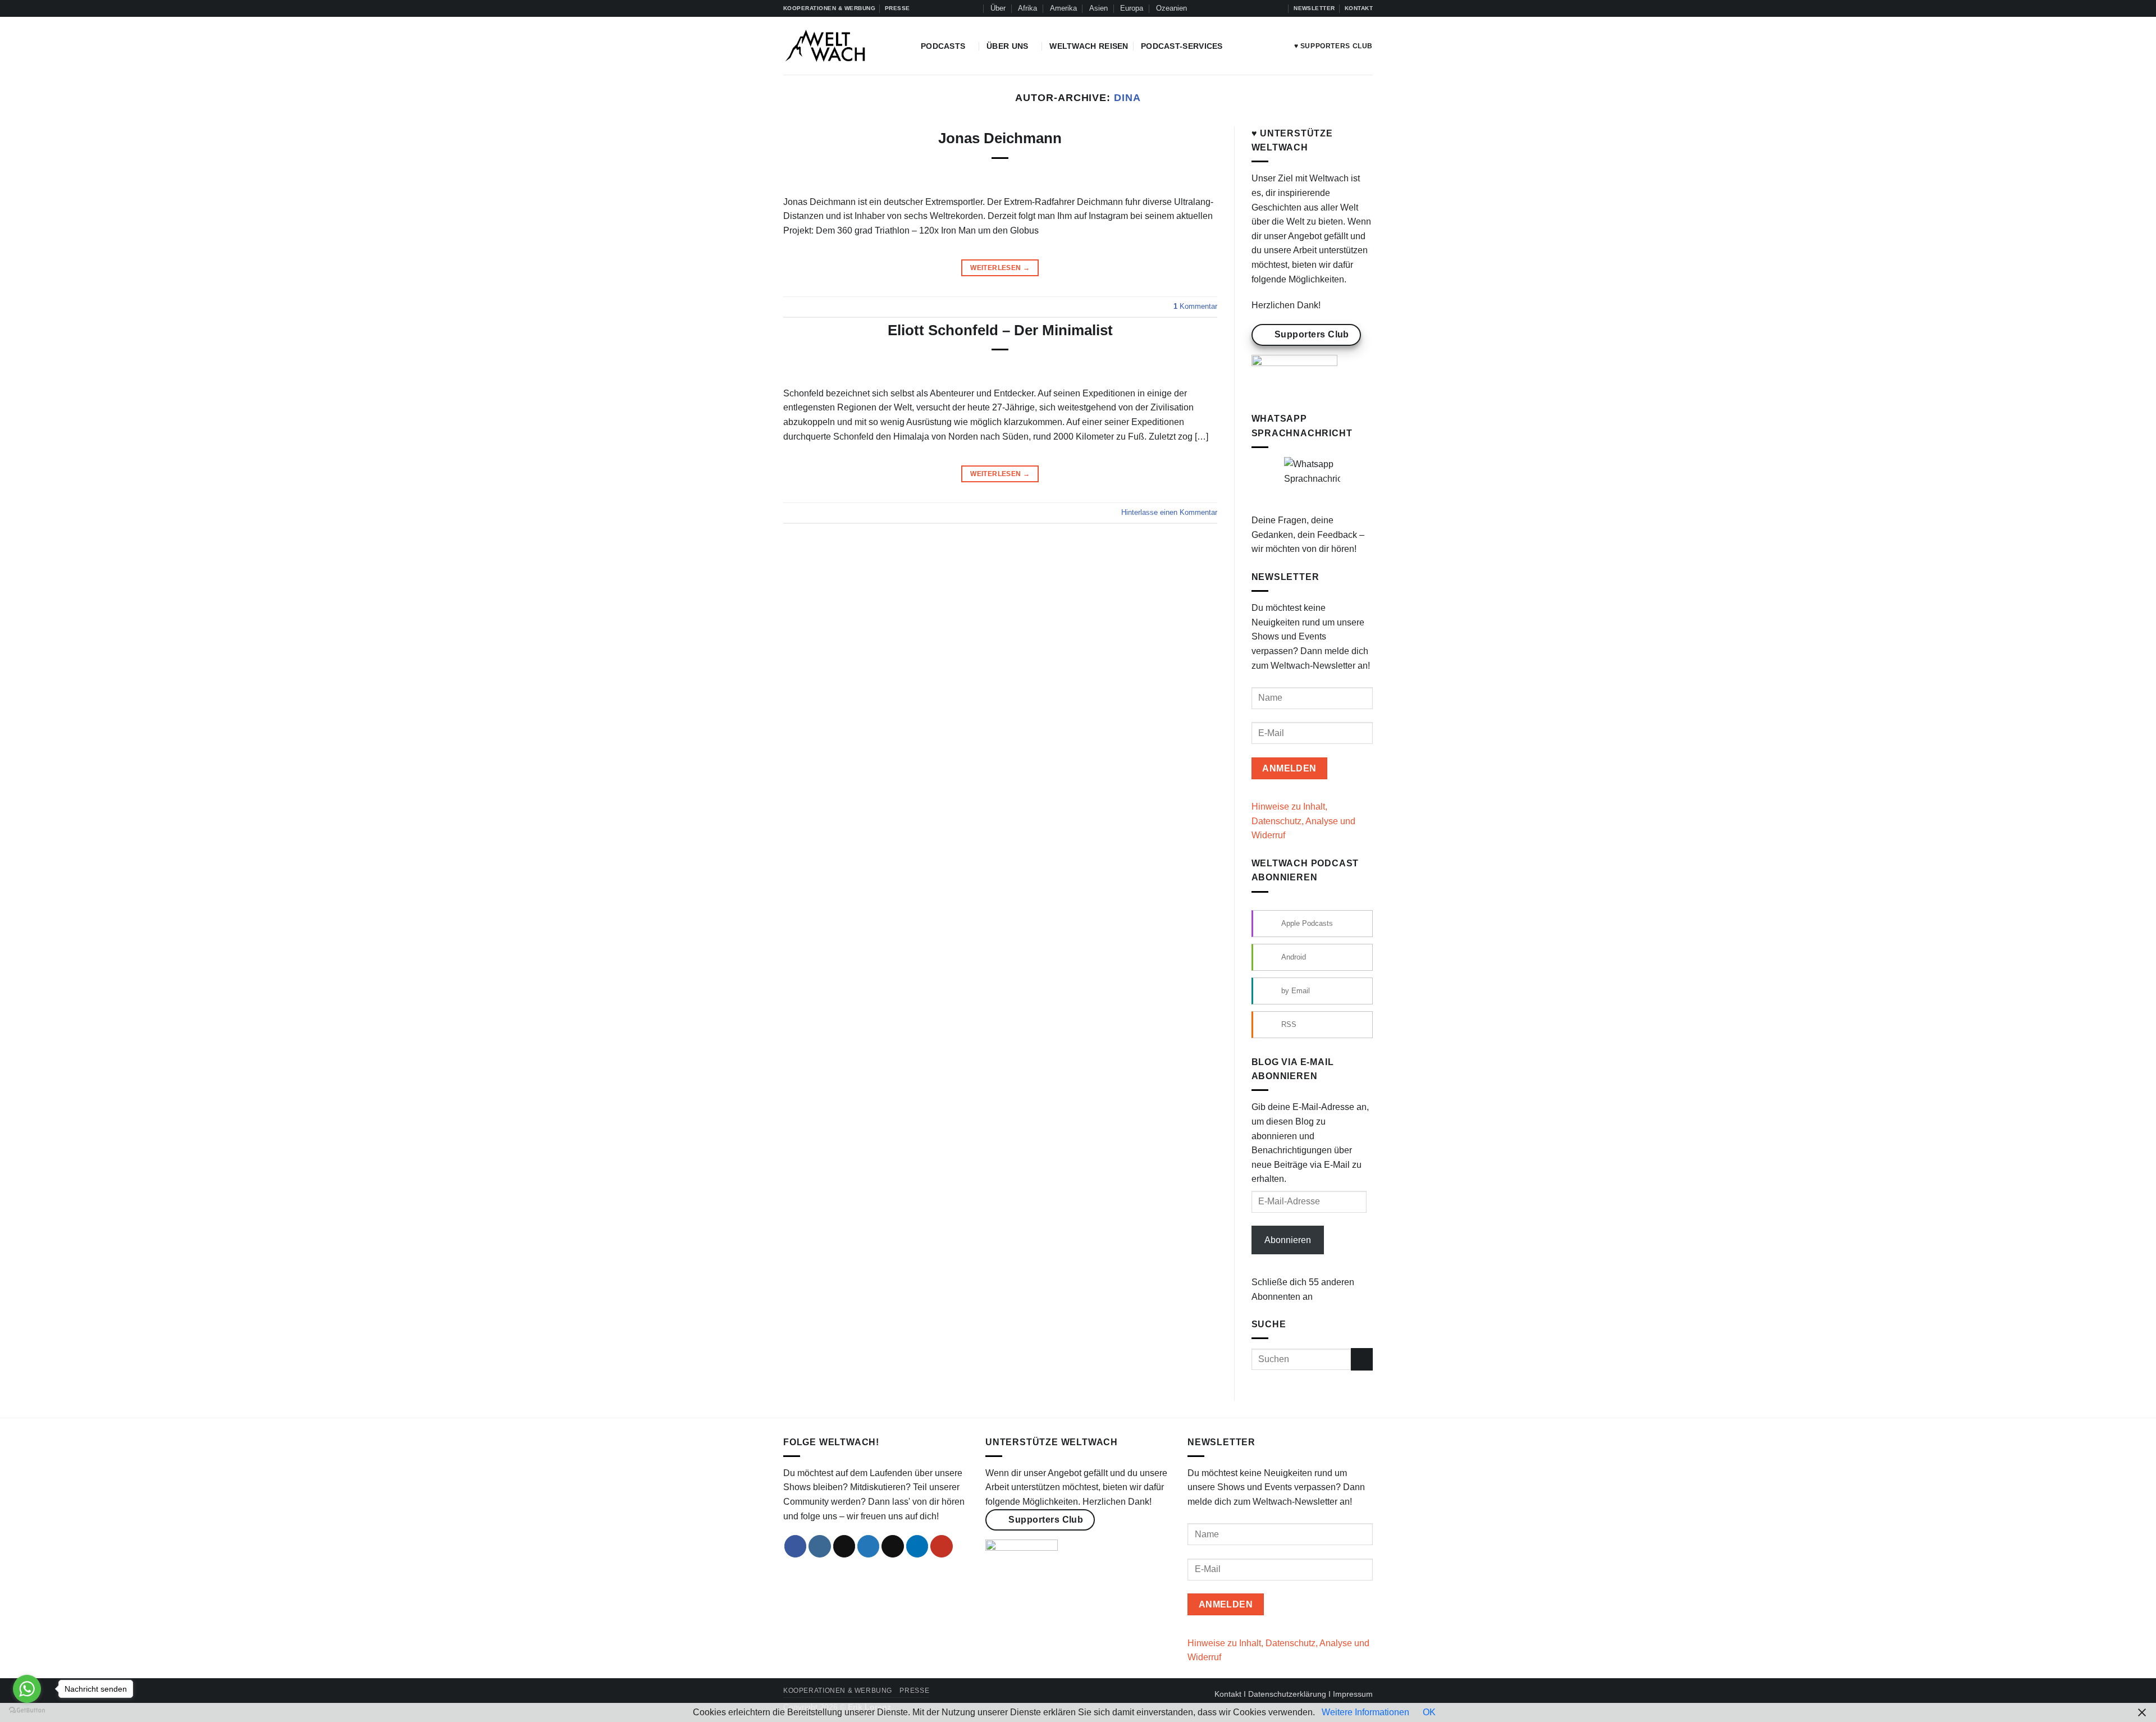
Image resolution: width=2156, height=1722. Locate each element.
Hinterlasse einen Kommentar (1169, 512)
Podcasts (943, 46)
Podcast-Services (1182, 46)
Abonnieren (1288, 1240)
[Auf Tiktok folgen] (1246, 8)
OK (1429, 1712)
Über (998, 8)
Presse (914, 1691)
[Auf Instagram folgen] (1236, 8)
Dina (1127, 97)
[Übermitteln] (1362, 1359)
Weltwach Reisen (1089, 46)
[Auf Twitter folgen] (1257, 8)
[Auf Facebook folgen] (1225, 8)
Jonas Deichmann (1000, 138)
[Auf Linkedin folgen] (1268, 8)
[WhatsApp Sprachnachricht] (1312, 485)
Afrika (1027, 8)
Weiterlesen (1000, 268)
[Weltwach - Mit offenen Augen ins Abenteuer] (844, 46)
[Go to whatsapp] (27, 1689)
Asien (1098, 8)
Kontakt (1228, 1694)
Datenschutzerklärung (1287, 1694)
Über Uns (1007, 46)
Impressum (1353, 1694)
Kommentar (1195, 306)
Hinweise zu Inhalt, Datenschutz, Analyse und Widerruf (1303, 821)
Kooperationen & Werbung (838, 1691)
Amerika (1063, 8)
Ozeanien (1171, 8)
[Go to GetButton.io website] (27, 1710)
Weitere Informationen (1365, 1712)
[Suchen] (973, 8)
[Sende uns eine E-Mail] (893, 1546)
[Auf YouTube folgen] (1279, 8)
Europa (1132, 8)
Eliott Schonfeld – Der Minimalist (1000, 330)
